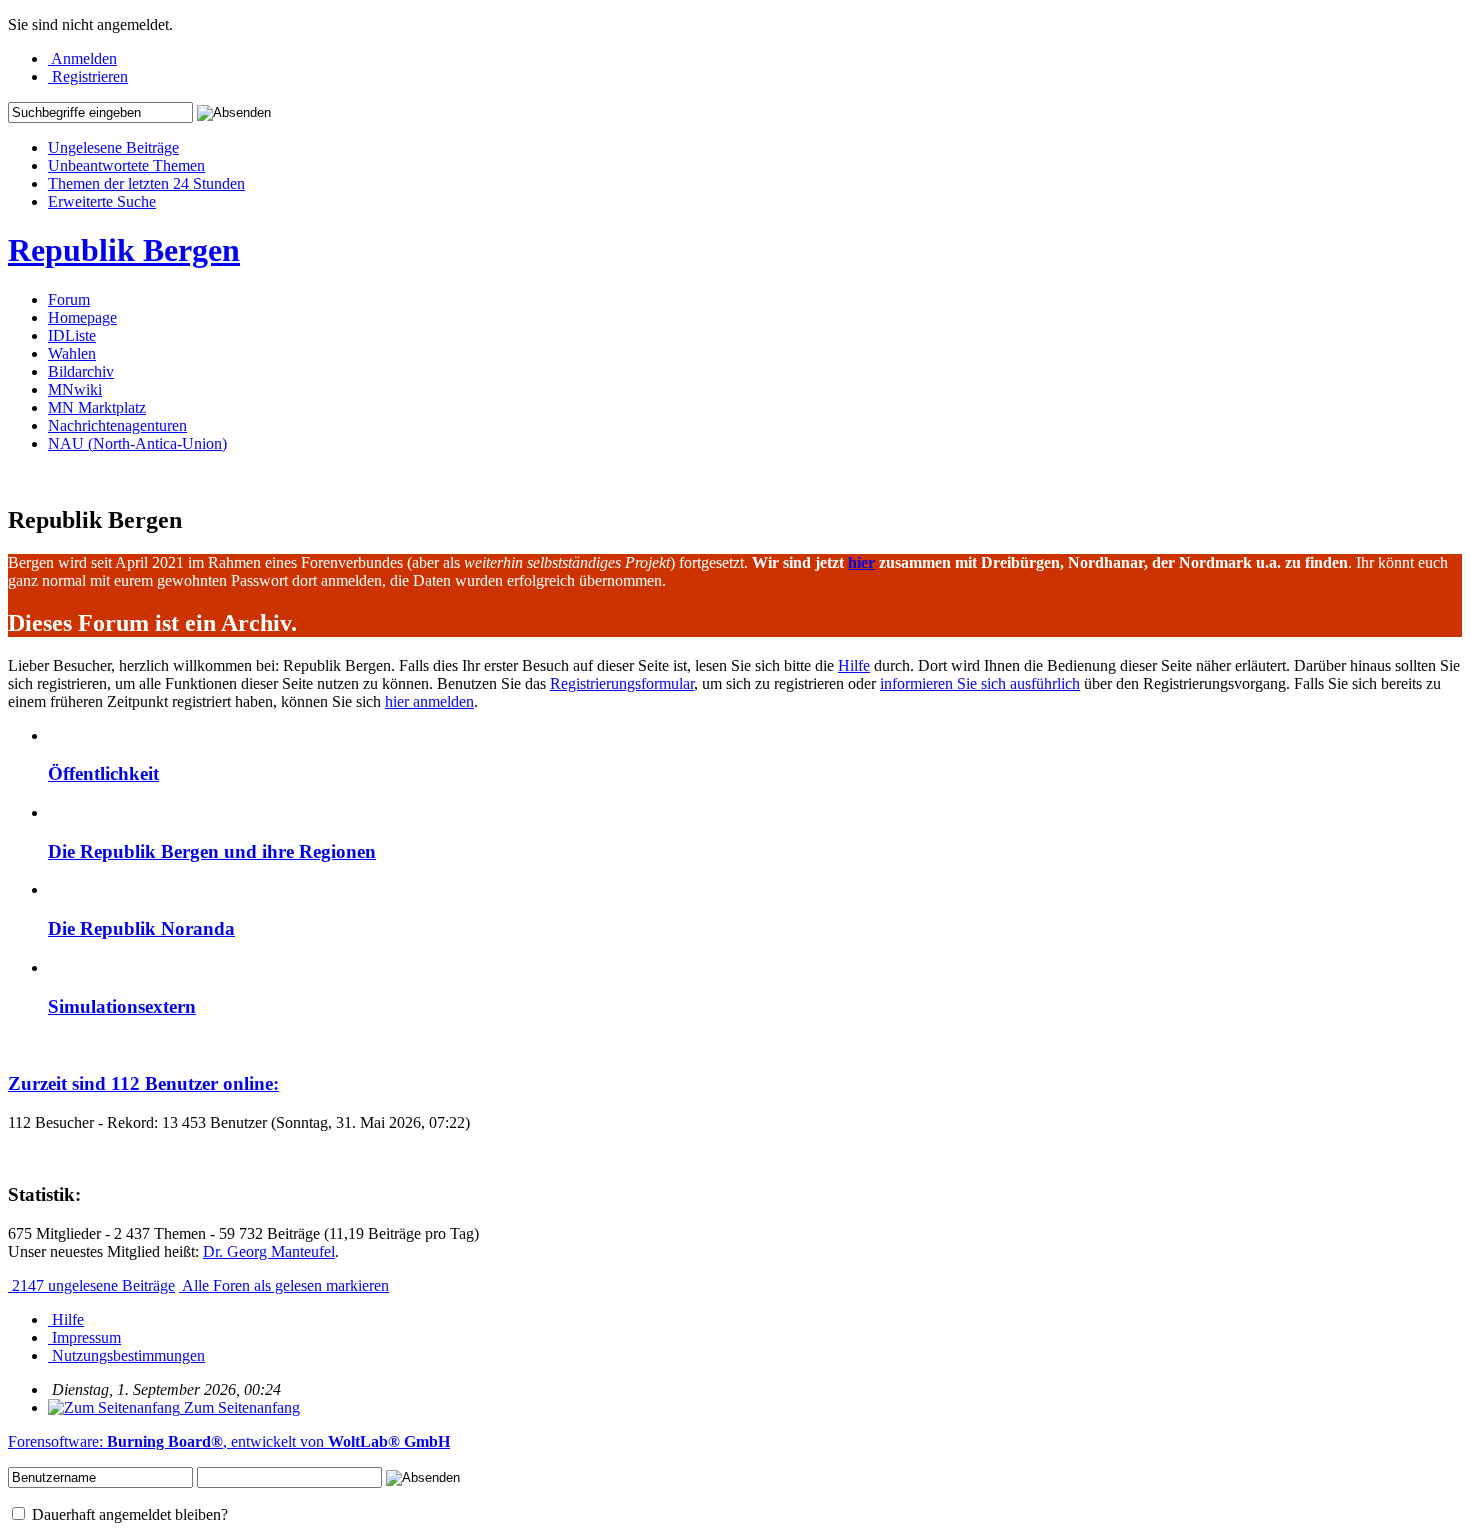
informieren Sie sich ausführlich (980, 683)
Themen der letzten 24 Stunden (146, 183)
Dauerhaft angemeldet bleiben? (128, 1514)
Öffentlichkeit (103, 773)
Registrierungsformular (622, 683)
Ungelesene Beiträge (113, 147)
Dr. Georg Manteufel (269, 1251)
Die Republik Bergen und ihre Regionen (212, 851)
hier (861, 562)
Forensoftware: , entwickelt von (229, 1441)
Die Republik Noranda (141, 928)
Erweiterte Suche (102, 201)
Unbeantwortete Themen (126, 165)
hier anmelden (429, 701)
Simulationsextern (122, 1006)
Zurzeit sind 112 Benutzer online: (143, 1083)
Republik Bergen (124, 250)
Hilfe (854, 665)
